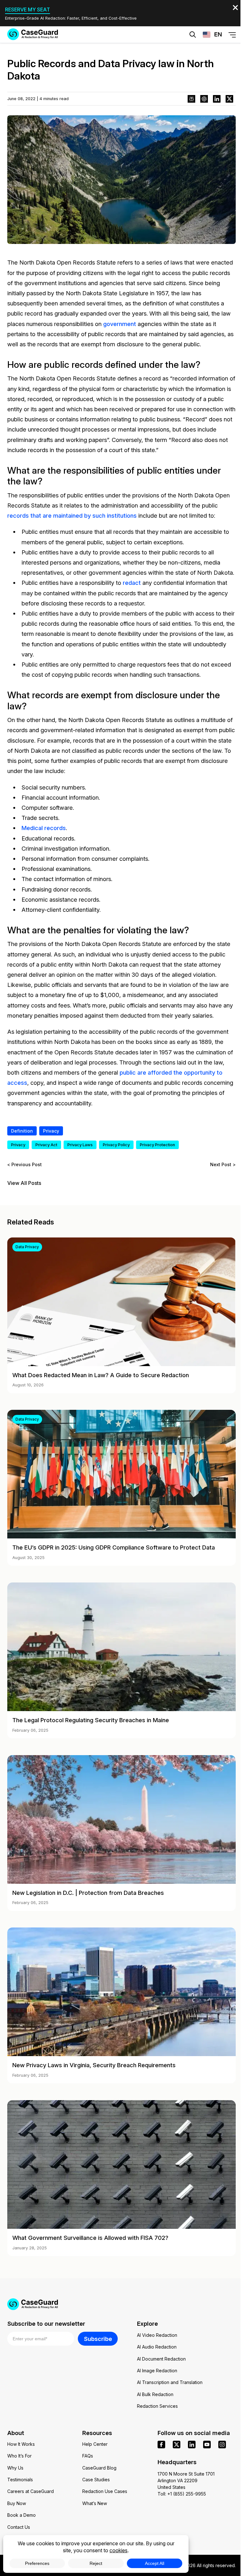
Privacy (51, 1131)
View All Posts (24, 1183)
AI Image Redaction (157, 2371)
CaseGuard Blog (99, 2468)
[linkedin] (192, 2445)
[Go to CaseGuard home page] (33, 34)
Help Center (95, 2444)
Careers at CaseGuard (31, 2491)
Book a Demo (22, 2515)
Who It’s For (19, 2456)
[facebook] (161, 2445)
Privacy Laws (80, 1145)
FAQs (88, 2456)
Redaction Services (157, 2406)
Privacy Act (46, 1145)
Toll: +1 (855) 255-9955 (182, 2494)
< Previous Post (25, 1164)
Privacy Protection (157, 1145)
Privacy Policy (116, 1145)
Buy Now (17, 2503)
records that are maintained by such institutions (72, 515)
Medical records (44, 828)
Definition (22, 1131)
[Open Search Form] (193, 35)
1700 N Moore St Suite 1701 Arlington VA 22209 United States (186, 2480)
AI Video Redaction (157, 2335)
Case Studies (96, 2480)
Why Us (15, 2468)
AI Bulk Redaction (155, 2394)
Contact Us (19, 2527)
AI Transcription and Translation (170, 2382)
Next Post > (223, 1164)
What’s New (95, 2503)
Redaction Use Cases (105, 2491)
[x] (177, 2445)
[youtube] (207, 2445)
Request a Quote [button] (94, 54)
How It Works (21, 2444)
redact (132, 583)
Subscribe (98, 2339)
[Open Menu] (232, 35)
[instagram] (222, 2445)
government (120, 324)
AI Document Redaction (161, 2359)
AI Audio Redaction (157, 2347)
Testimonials (20, 2480)
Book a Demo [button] (153, 54)
